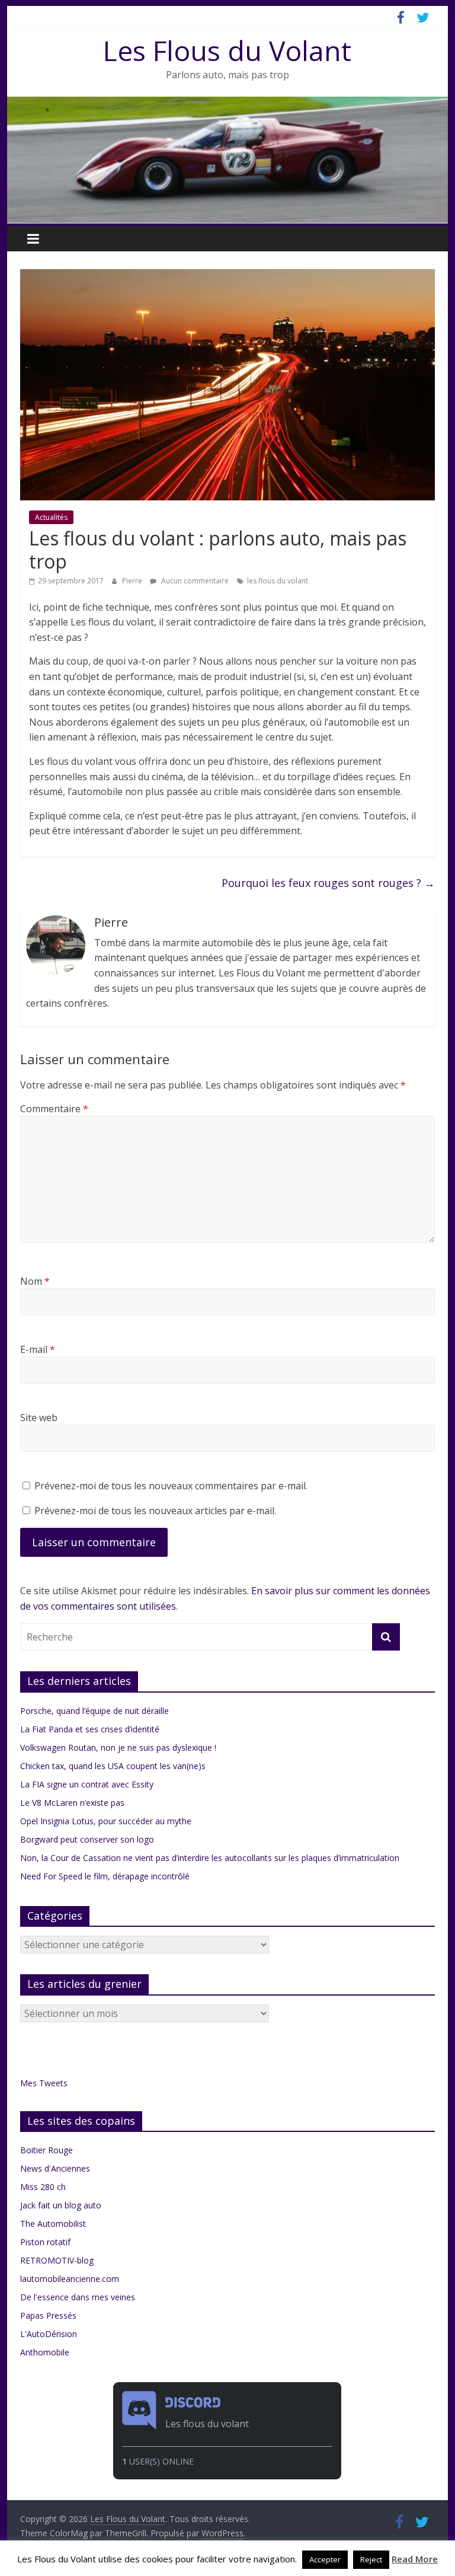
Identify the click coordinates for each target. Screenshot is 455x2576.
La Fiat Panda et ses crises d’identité (90, 1729)
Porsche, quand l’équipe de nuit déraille (94, 1711)
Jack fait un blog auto (61, 2205)
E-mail (38, 1349)
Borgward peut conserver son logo (87, 1839)
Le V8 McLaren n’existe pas (72, 1803)
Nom (35, 1281)
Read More (415, 2559)
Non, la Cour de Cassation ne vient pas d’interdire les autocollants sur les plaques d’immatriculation (210, 1858)
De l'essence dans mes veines (78, 2297)
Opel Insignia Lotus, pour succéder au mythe (106, 1821)
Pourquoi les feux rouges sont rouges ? (328, 883)
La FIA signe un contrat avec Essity (87, 1784)
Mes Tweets (44, 2083)
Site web (39, 1418)
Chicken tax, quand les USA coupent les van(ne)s (113, 1766)
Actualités (51, 517)
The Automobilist (53, 2224)
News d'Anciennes (55, 2168)
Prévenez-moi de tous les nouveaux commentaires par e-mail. (171, 1486)
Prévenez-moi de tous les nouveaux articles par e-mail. (155, 1511)
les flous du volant (278, 581)
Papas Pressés (48, 2315)
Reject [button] (371, 2559)
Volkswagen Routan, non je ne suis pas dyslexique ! (118, 1747)
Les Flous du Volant (227, 50)
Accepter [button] (325, 2559)
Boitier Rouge (47, 2150)
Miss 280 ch (43, 2187)
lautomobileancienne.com (70, 2279)
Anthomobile (45, 2352)
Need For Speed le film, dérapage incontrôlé (105, 1876)
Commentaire (54, 1109)
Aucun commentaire (194, 581)
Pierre (133, 581)
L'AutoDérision (49, 2334)
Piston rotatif (45, 2242)
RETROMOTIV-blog (57, 2260)
